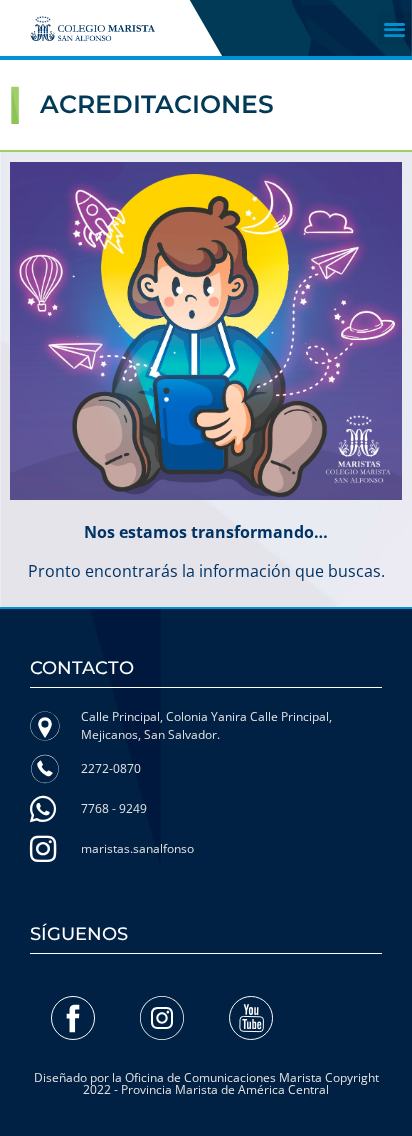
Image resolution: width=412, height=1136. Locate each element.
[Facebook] (73, 1018)
